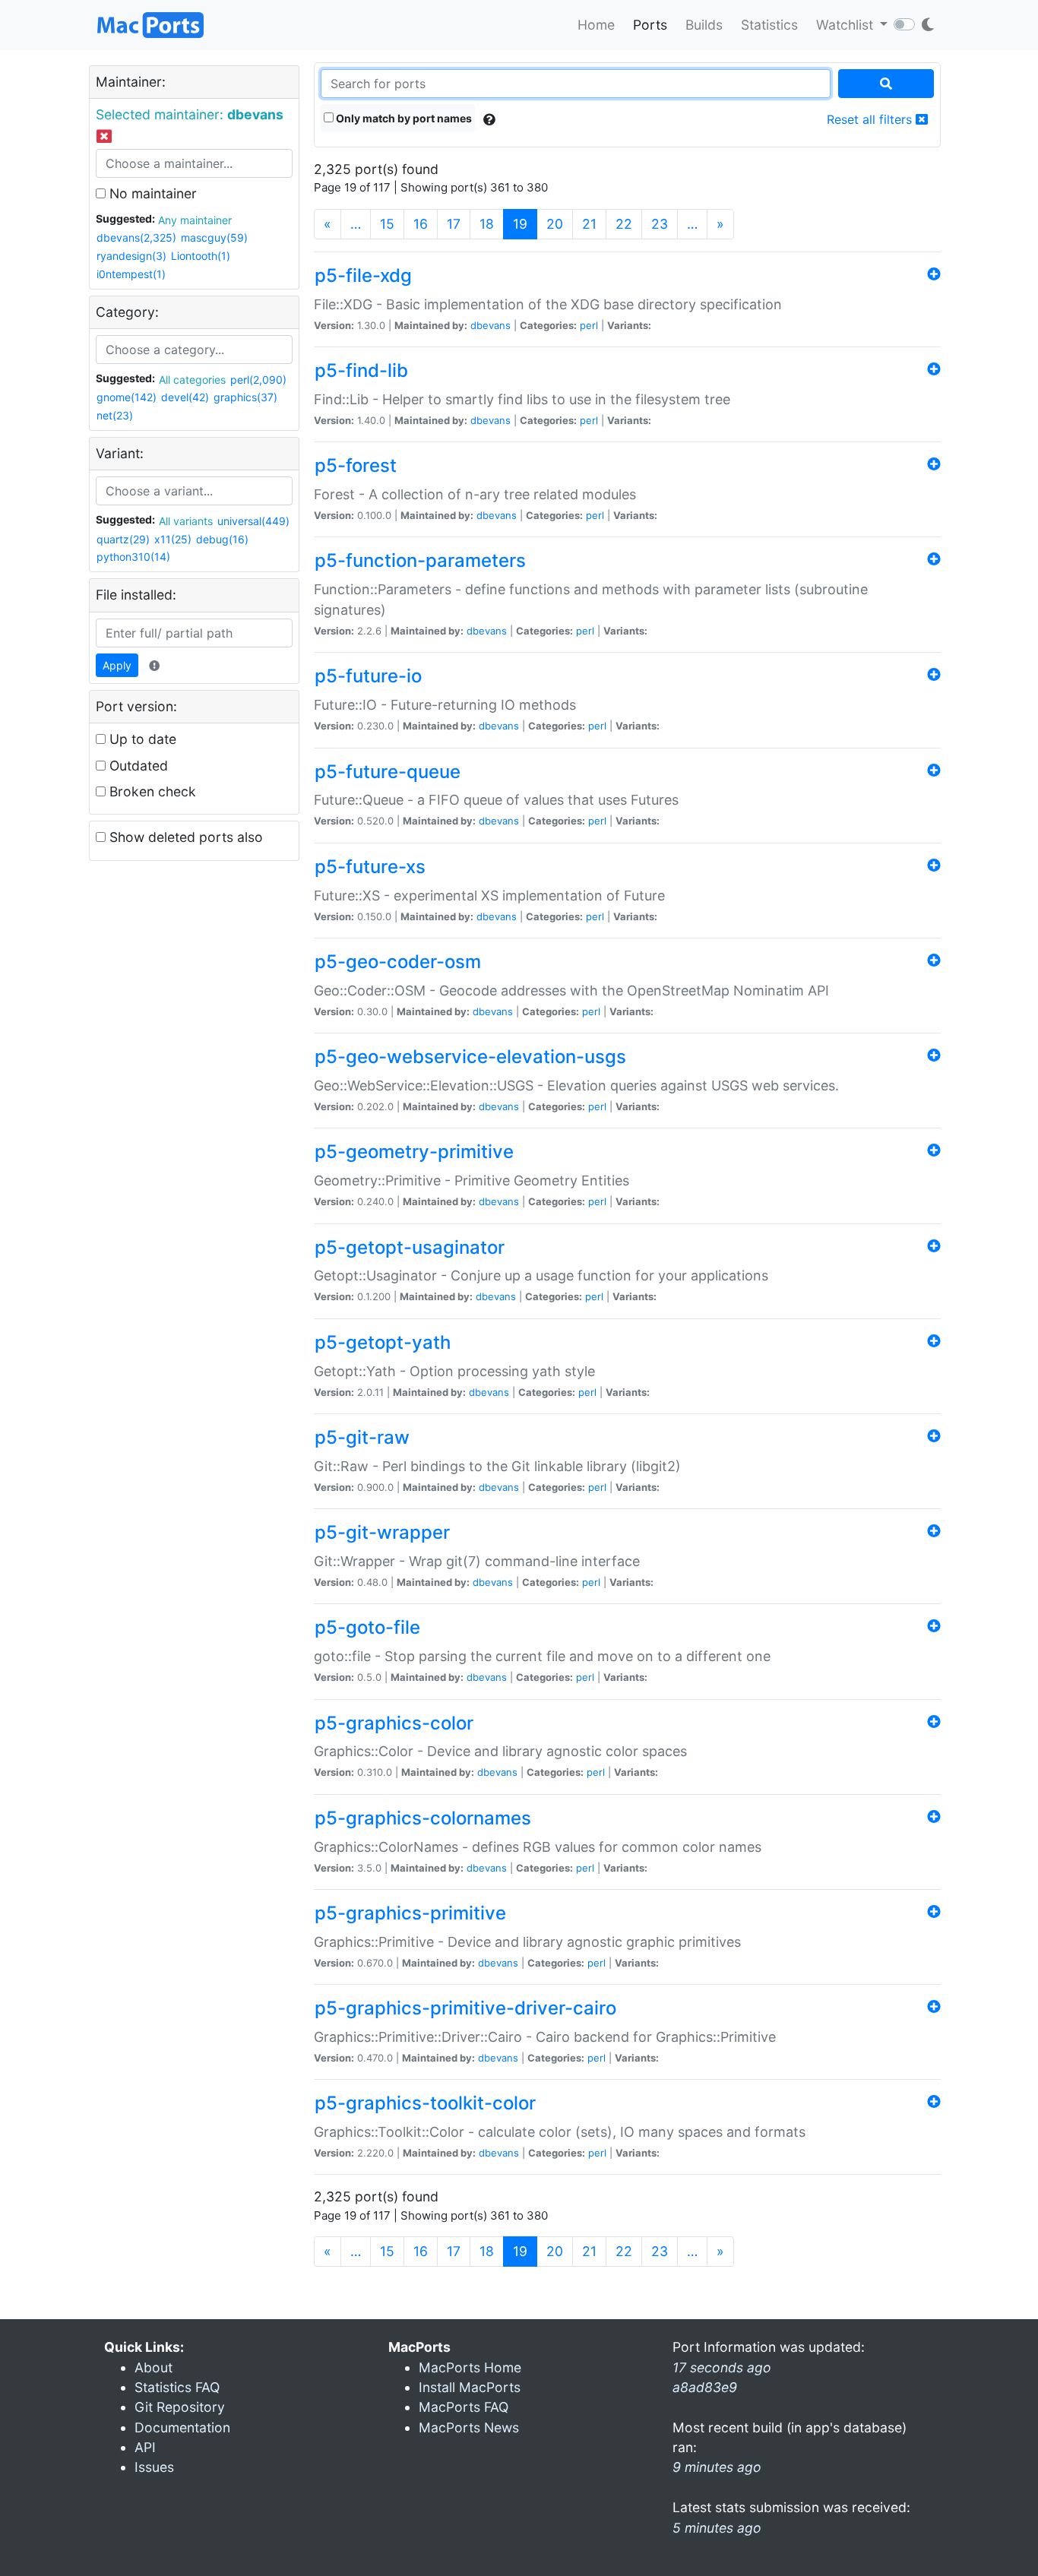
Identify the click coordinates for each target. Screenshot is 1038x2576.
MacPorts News (469, 2427)
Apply (117, 665)
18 (487, 224)
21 (589, 224)
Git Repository (180, 2407)
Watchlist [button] (847, 25)
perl (589, 325)
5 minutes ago (717, 2528)
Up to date (141, 739)
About (153, 2367)
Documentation (182, 2427)
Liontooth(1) (201, 256)
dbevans (491, 325)
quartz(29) (123, 539)
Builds (704, 25)
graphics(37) (245, 397)
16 (421, 224)
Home (596, 25)
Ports (650, 25)
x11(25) (173, 539)
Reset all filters (871, 119)
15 (387, 224)
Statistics (769, 25)
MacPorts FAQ (464, 2407)
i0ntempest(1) (131, 274)
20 (555, 224)
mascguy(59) (214, 237)
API (145, 2447)
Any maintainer (195, 220)
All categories (192, 380)
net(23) (115, 415)
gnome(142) (127, 397)
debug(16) (222, 539)
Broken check (151, 791)
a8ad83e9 (705, 2387)
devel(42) (185, 397)
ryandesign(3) (131, 256)
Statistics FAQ (177, 2387)
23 (660, 224)
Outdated (137, 766)
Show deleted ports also (184, 837)
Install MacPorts (470, 2387)
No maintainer (151, 193)
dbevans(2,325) (136, 237)
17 (454, 224)
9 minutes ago (717, 2467)
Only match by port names (403, 118)
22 (624, 224)
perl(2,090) (258, 380)
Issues (154, 2467)
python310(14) (133, 557)
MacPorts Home (470, 2367)
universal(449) (253, 521)
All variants (186, 521)
